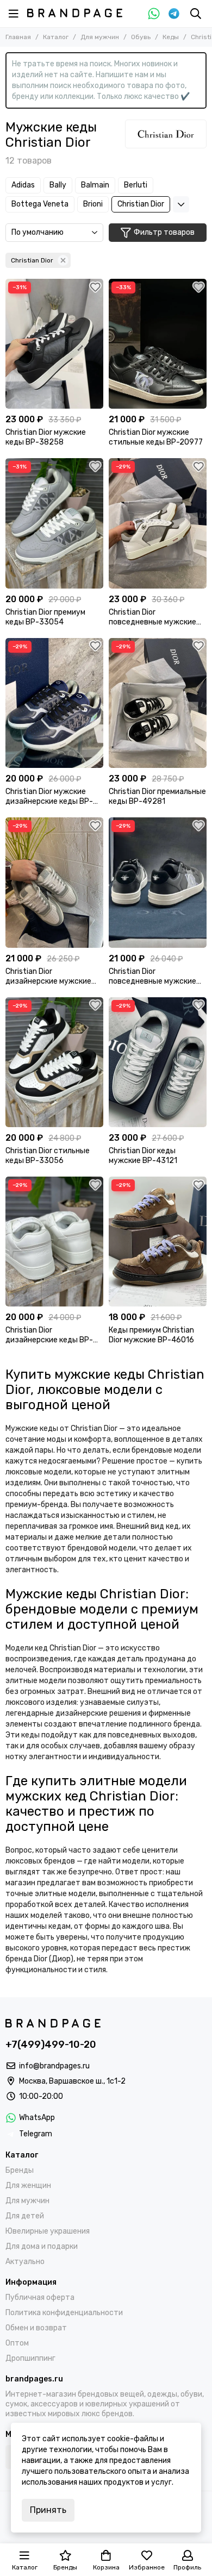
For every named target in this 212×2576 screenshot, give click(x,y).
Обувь (141, 37)
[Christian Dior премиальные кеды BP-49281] (158, 703)
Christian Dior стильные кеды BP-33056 (48, 1156)
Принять (48, 2510)
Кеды (171, 37)
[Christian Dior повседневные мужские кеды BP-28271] (158, 882)
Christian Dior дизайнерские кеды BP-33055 (49, 1335)
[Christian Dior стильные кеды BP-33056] (54, 1062)
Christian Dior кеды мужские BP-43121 (143, 1156)
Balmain (95, 185)
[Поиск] (196, 14)
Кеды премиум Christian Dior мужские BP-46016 (151, 1335)
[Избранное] (95, 287)
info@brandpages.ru (54, 2066)
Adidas (23, 185)
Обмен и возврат (36, 2328)
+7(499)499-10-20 (51, 2044)
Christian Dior (141, 204)
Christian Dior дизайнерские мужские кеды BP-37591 (48, 977)
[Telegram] (174, 14)
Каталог (56, 37)
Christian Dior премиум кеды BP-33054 (45, 617)
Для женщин (28, 2186)
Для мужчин (100, 37)
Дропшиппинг (30, 2358)
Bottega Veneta (40, 204)
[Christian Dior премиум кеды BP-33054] (54, 523)
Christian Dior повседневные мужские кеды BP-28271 (152, 977)
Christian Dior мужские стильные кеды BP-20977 (156, 437)
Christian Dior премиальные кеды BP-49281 (157, 796)
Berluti (136, 185)
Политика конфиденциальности (64, 2313)
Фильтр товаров (164, 232)
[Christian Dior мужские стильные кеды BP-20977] (158, 344)
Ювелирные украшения (48, 2231)
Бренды (20, 2170)
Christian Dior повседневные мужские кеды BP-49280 (152, 617)
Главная (18, 37)
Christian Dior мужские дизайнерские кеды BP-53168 (49, 797)
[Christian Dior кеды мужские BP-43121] (158, 1062)
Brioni (93, 204)
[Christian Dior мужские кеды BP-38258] (54, 344)
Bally (58, 185)
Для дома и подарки (42, 2246)
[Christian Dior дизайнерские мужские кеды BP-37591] (54, 882)
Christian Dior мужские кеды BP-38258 (46, 437)
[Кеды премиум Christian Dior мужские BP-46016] (158, 1242)
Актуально (25, 2262)
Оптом (17, 2343)
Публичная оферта (40, 2297)
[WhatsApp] (154, 14)
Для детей (25, 2216)
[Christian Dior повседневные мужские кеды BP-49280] (158, 523)
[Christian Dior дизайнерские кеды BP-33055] (54, 1242)
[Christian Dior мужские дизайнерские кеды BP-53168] (54, 703)
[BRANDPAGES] (75, 13)
